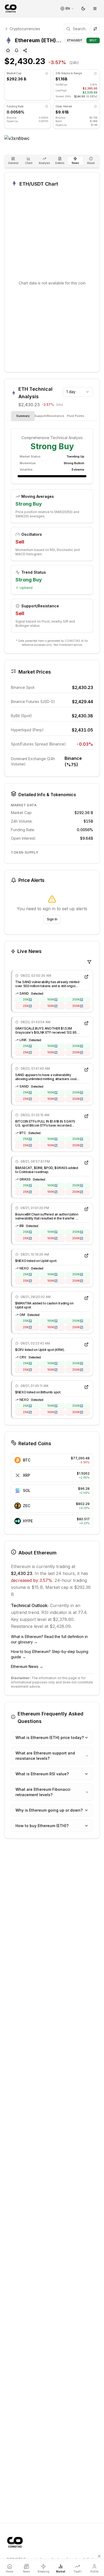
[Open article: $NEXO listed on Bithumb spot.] (86, 1387)
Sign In (52, 919)
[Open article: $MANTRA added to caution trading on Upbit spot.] (86, 1298)
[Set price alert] (17, 50)
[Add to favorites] (8, 50)
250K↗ (78, 999)
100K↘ (52, 1006)
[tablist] (52, 161)
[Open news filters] (89, 962)
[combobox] (78, 392)
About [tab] (91, 163)
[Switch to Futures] (95, 29)
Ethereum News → (27, 1666)
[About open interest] (95, 106)
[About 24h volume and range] (95, 73)
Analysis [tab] (44, 163)
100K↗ (52, 999)
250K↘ (78, 1006)
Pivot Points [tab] (76, 416)
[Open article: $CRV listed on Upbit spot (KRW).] (86, 1344)
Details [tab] (60, 163)
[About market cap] (47, 73)
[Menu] (95, 9)
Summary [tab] (23, 416)
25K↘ (27, 1006)
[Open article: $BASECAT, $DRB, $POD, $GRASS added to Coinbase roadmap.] (86, 1163)
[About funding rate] (47, 106)
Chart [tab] (29, 163)
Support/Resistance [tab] (49, 416)
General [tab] (13, 163)
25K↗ (27, 999)
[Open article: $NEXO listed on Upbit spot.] (86, 1256)
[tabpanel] (52, 531)
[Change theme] (83, 9)
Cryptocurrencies (25, 29)
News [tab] (75, 163)
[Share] (25, 50)
